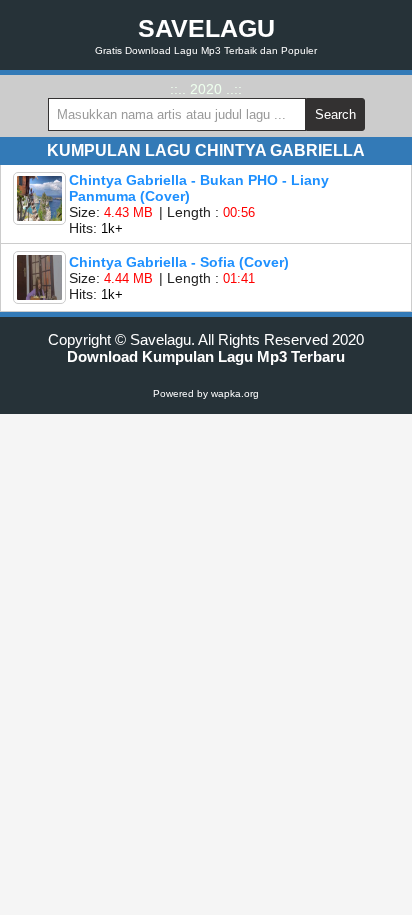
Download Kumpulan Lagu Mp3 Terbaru (206, 356)
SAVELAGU (206, 28)
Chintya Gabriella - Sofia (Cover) (179, 262)
